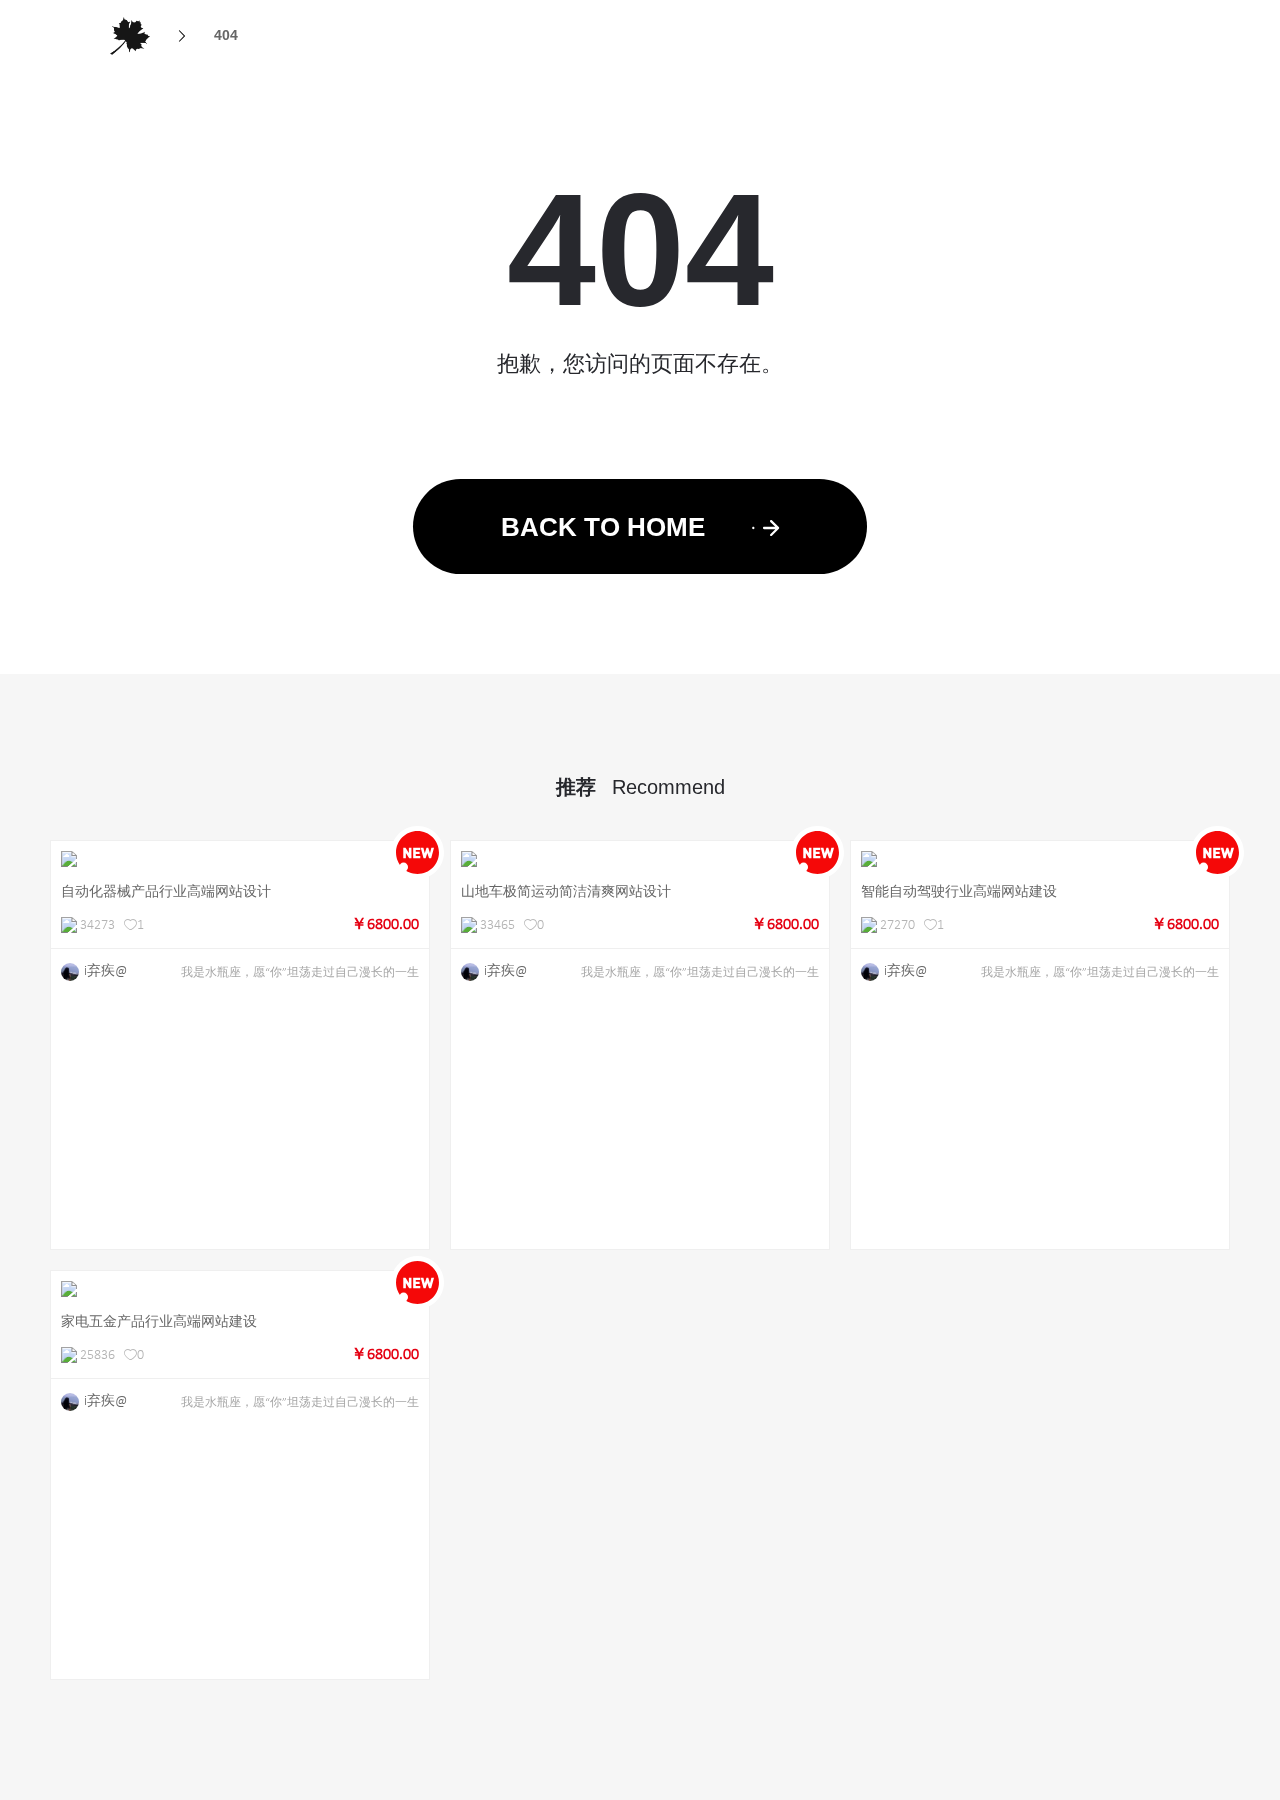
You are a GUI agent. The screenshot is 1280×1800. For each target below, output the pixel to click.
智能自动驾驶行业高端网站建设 (959, 891)
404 (226, 35)
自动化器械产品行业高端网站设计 (166, 891)
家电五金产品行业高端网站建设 (159, 1321)
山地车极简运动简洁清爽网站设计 (566, 891)
